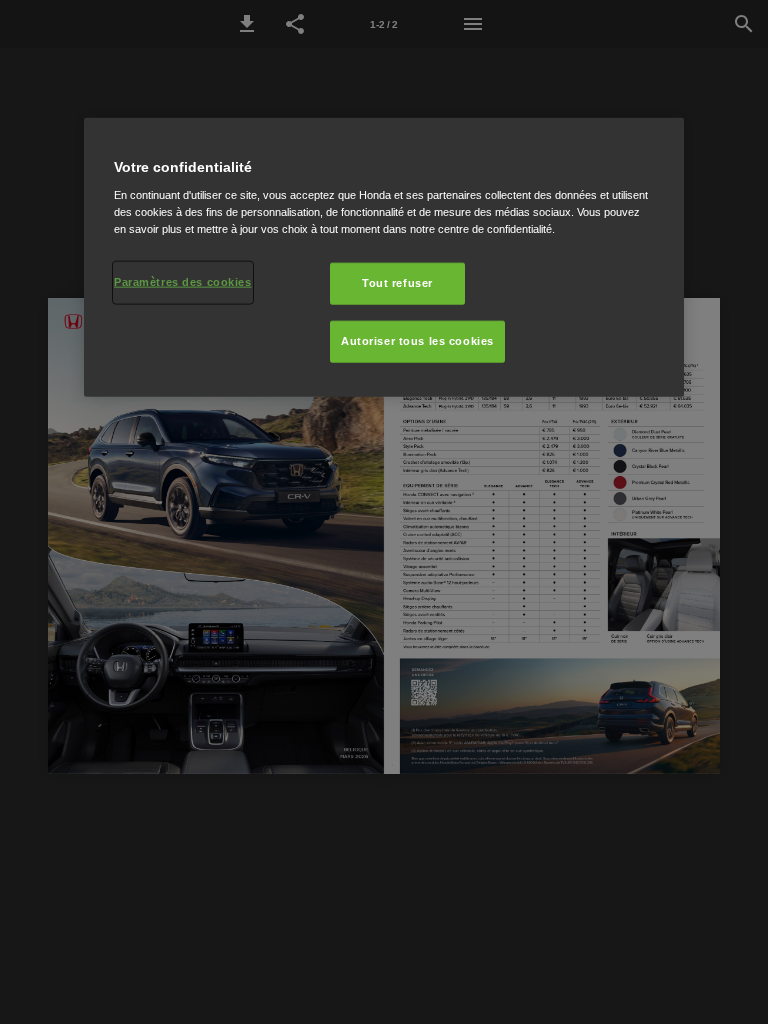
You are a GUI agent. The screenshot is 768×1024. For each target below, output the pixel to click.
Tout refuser (397, 283)
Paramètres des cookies (183, 282)
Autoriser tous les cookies (417, 341)
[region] (384, 257)
